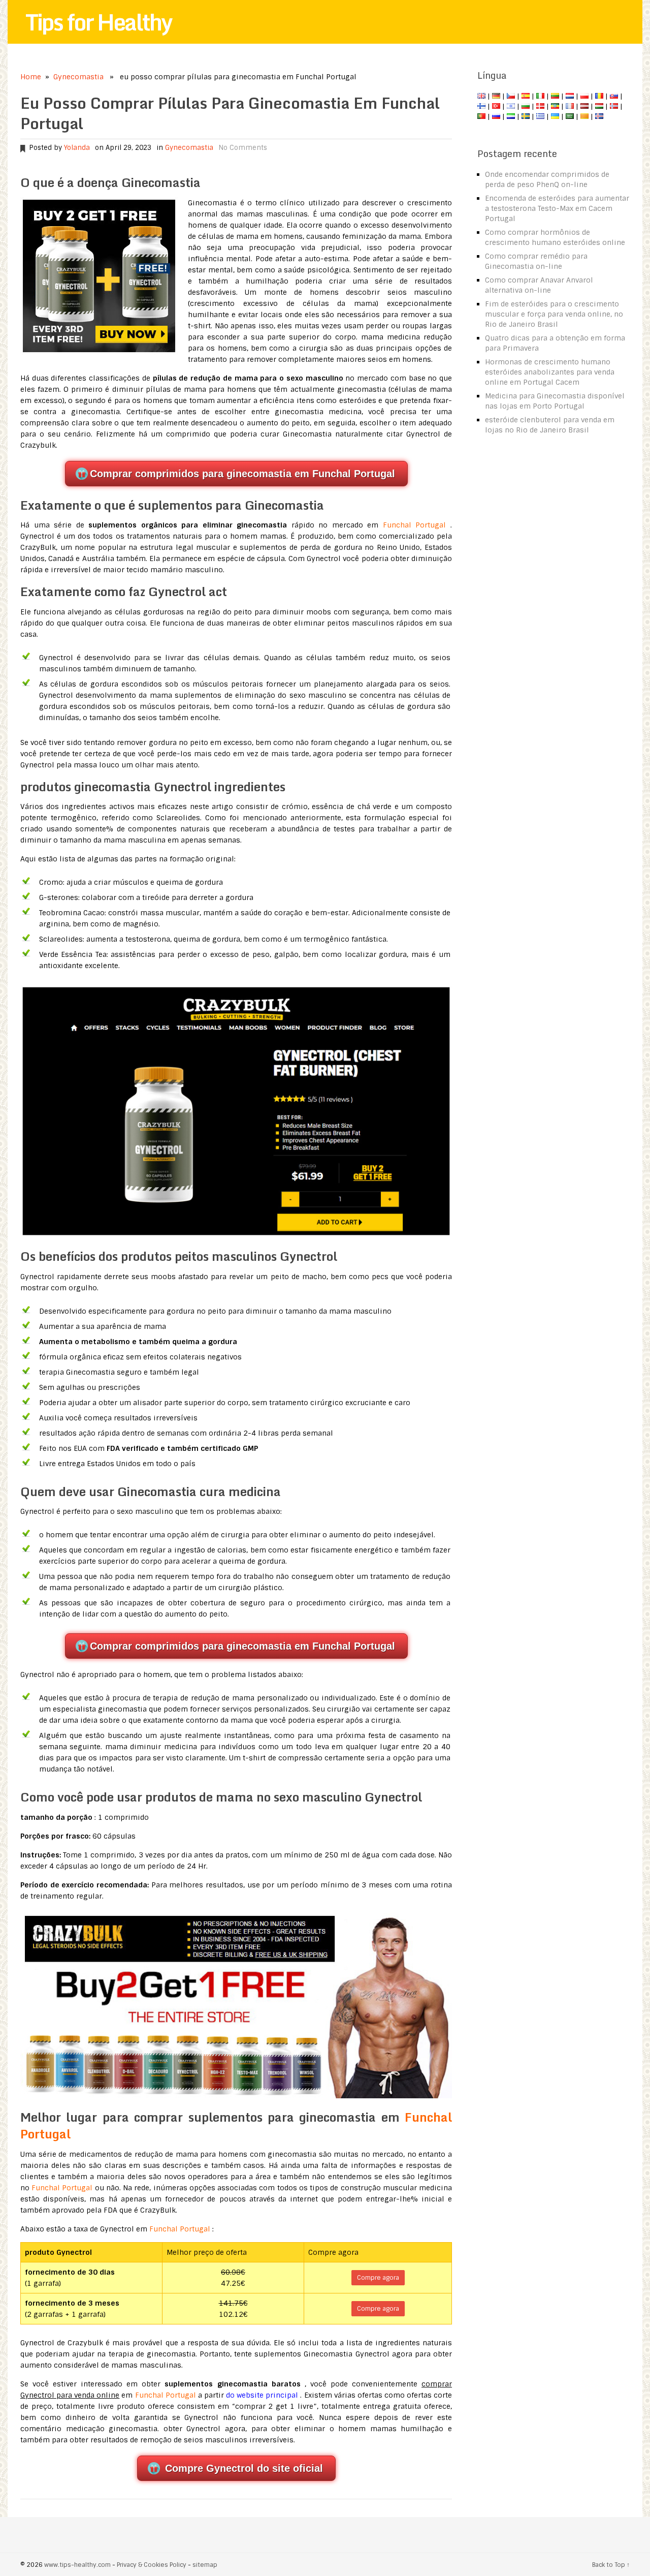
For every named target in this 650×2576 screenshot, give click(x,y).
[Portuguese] (481, 116)
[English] (481, 96)
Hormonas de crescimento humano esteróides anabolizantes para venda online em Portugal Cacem (550, 372)
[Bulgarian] (526, 106)
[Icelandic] (599, 116)
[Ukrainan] (555, 116)
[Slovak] (614, 96)
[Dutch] (570, 96)
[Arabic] (570, 116)
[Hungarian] (599, 106)
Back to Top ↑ (611, 2565)
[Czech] (511, 96)
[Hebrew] (511, 106)
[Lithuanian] (555, 96)
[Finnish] (481, 106)
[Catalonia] (584, 116)
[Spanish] (526, 96)
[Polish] (584, 96)
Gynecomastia (78, 77)
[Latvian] (584, 106)
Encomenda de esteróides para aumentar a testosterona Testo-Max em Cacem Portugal (557, 208)
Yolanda (77, 148)
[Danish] (540, 106)
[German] (496, 96)
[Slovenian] (511, 116)
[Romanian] (599, 96)
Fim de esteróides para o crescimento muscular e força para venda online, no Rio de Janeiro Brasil (554, 314)
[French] (570, 106)
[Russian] (496, 116)
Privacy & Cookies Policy (152, 2565)
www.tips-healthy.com (77, 2565)
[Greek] (540, 116)
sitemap (205, 2565)
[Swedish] (526, 116)
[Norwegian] (614, 106)
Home (31, 77)
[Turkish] (496, 106)
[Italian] (540, 96)
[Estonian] (555, 106)
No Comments (243, 148)
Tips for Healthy (99, 22)
